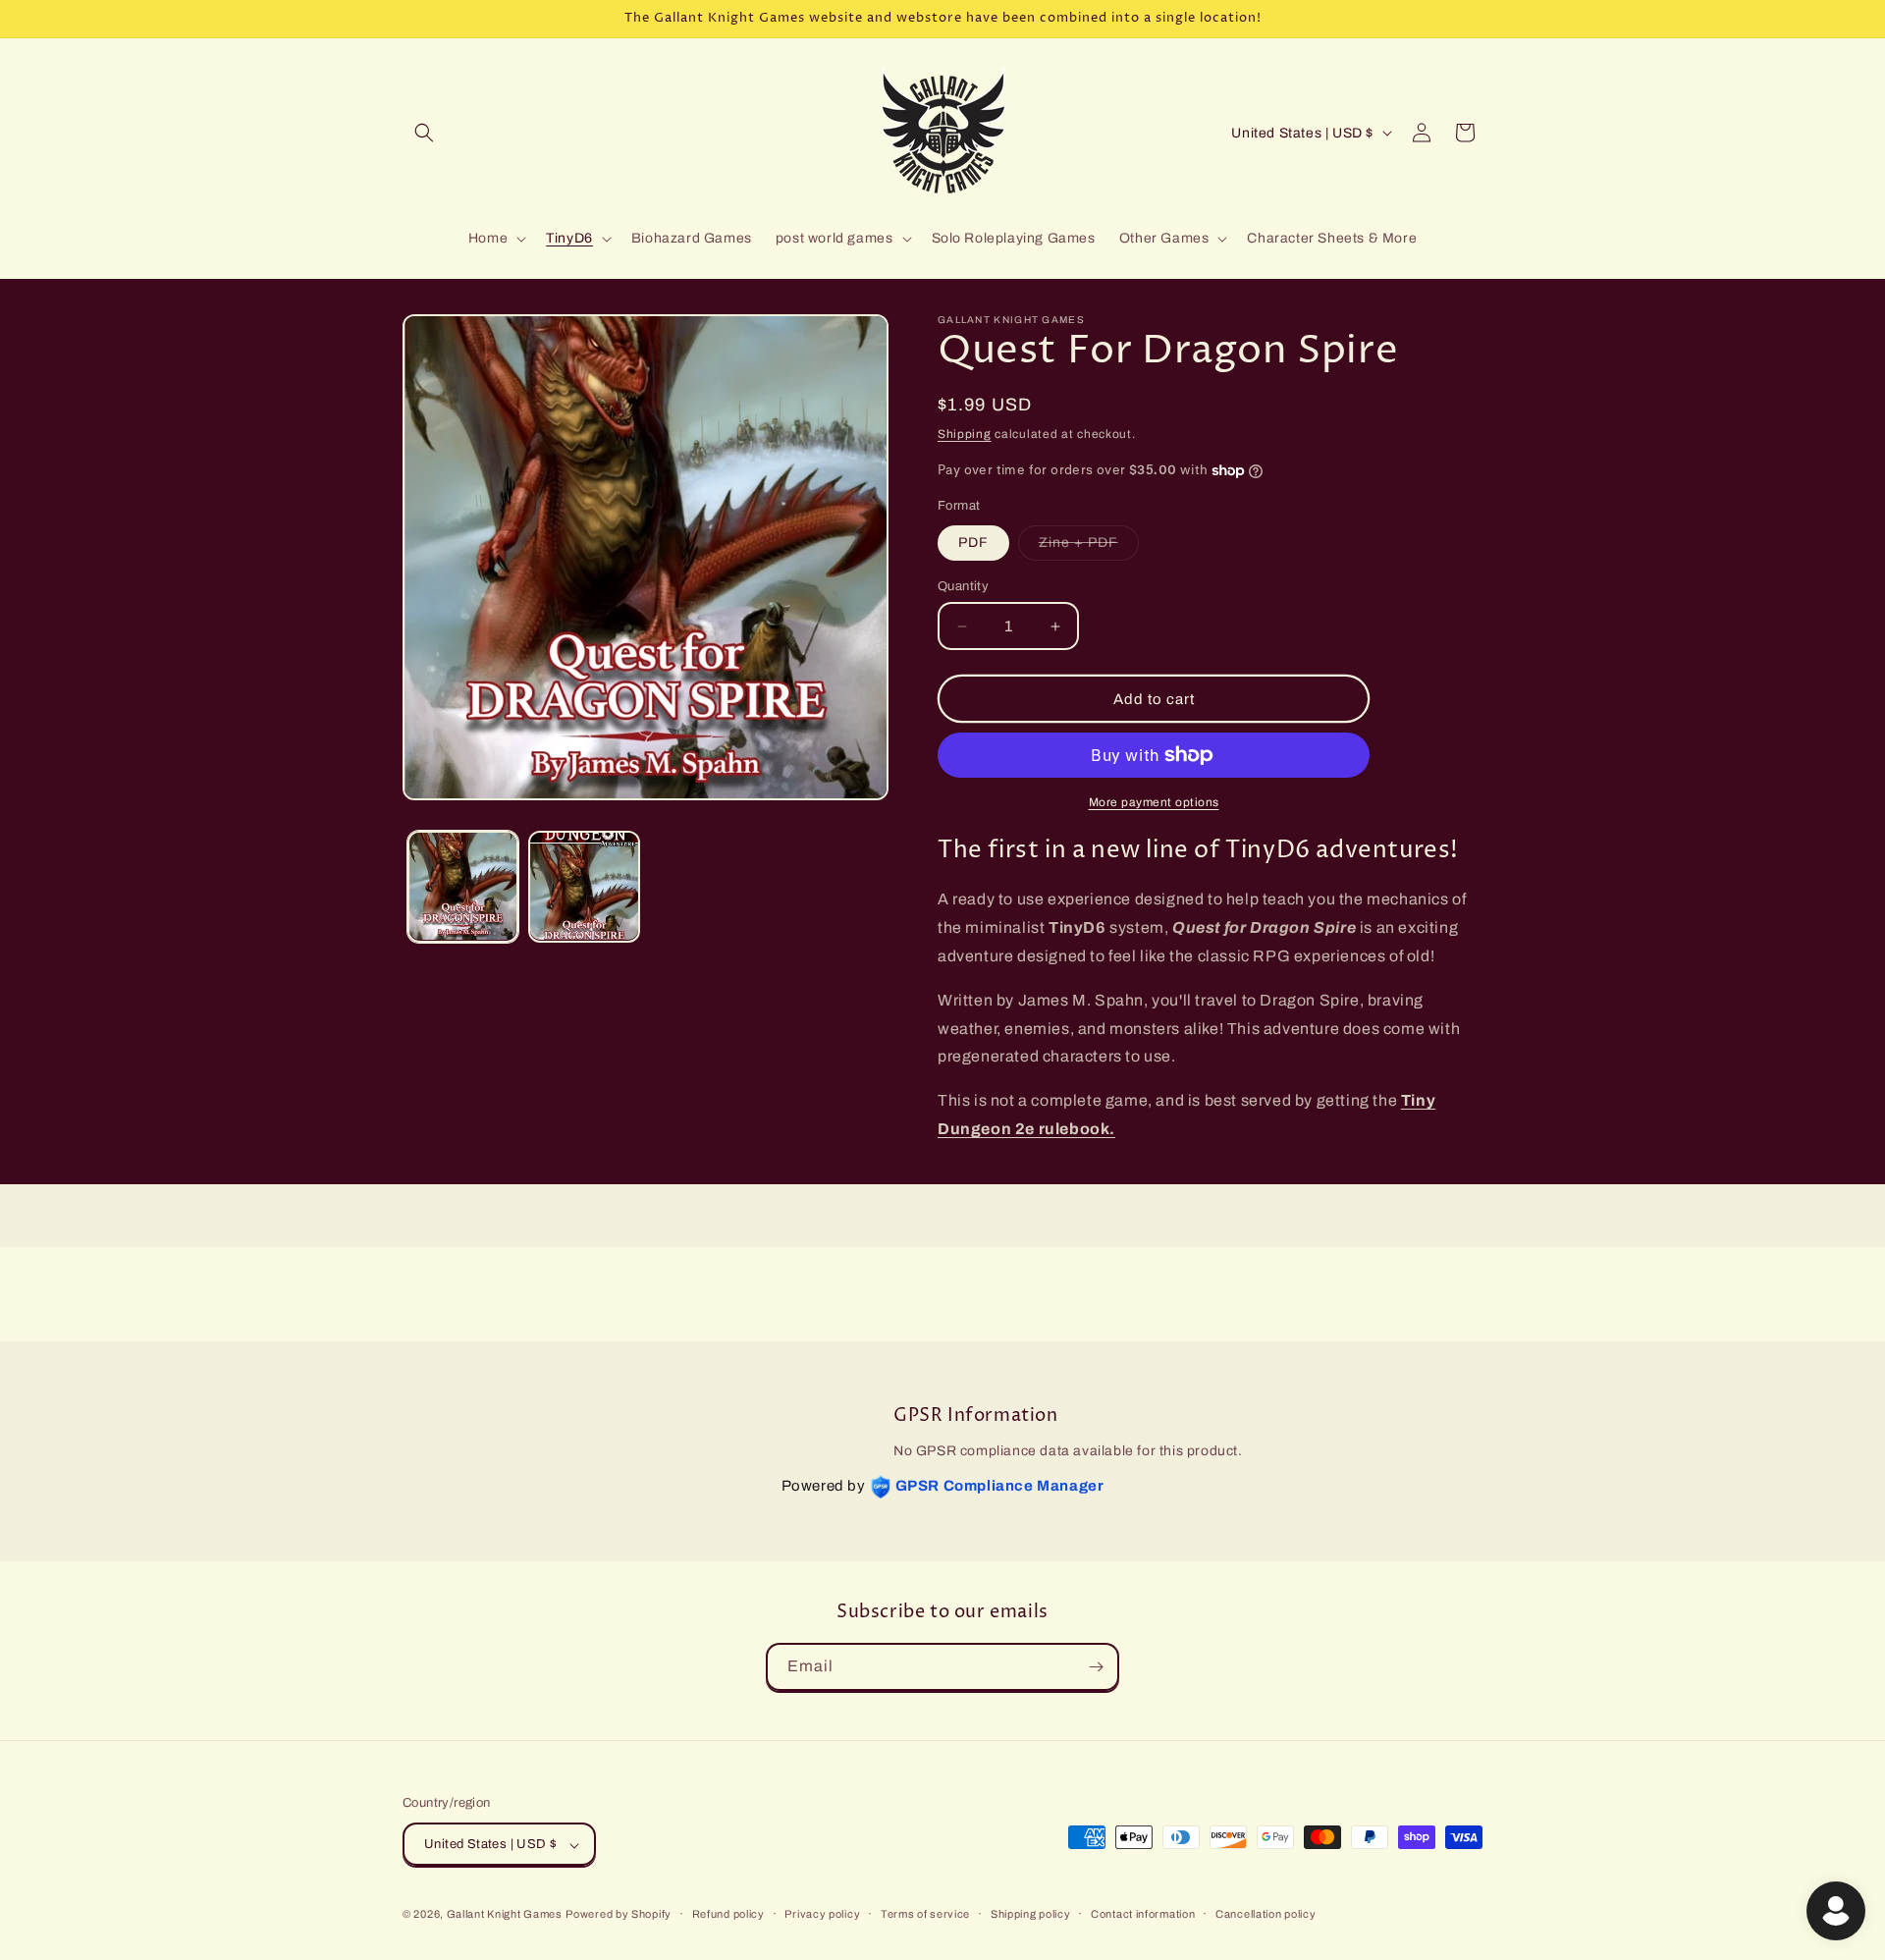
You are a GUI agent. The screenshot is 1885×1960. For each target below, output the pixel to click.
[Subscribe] (1096, 1667)
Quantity (963, 586)
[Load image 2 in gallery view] (584, 886)
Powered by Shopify (619, 1915)
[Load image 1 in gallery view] (463, 886)
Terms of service (925, 1914)
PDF (973, 543)
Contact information (1143, 1914)
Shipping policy (1031, 1914)
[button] (424, 133)
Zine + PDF (1089, 547)
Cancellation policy (1266, 1914)
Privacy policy (822, 1914)
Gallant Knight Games (505, 1915)
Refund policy (728, 1914)
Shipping (965, 434)
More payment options (1154, 802)
